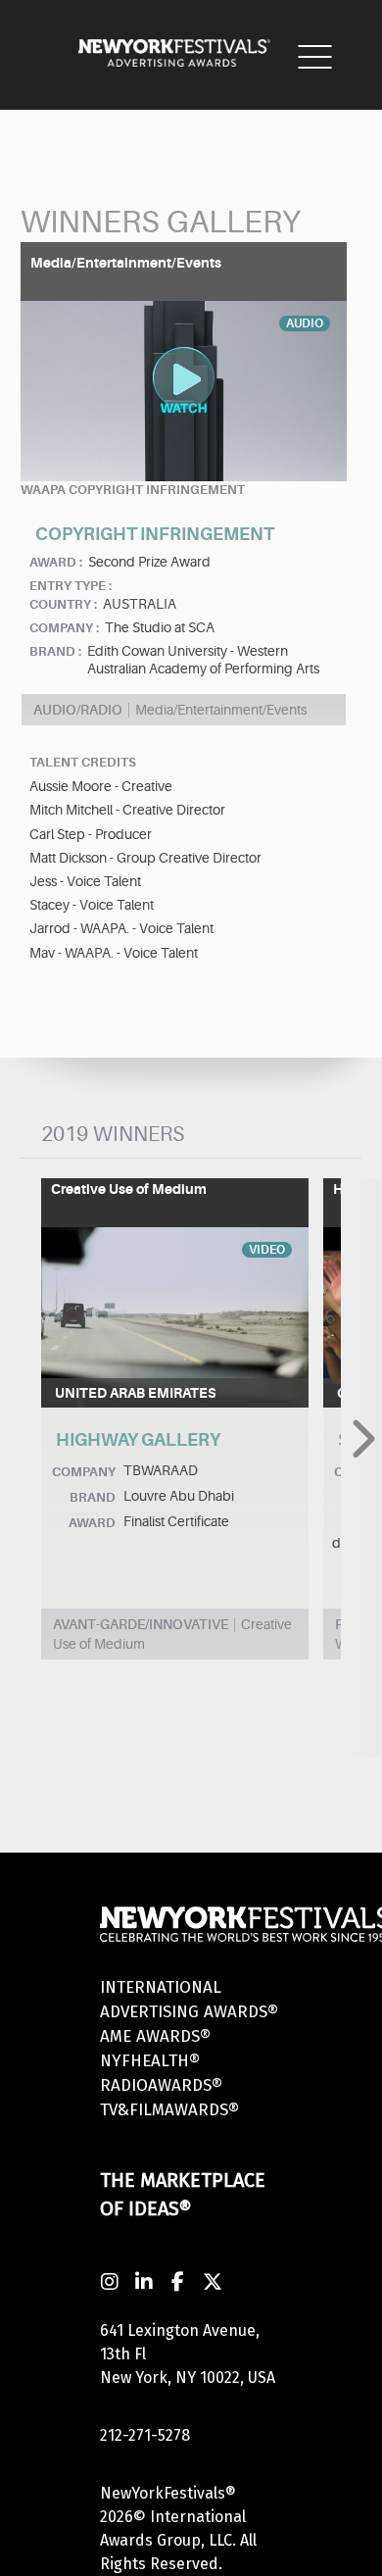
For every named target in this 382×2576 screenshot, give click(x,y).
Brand (93, 1497)
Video (267, 1250)
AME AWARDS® (155, 2036)
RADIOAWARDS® (161, 2085)
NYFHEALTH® (150, 2061)
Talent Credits (83, 762)
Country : (63, 604)
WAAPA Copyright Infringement (133, 490)
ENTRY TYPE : (71, 586)
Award (92, 1523)
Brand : (55, 651)
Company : (64, 628)
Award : (56, 562)
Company (84, 1472)
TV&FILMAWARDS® (169, 2110)
